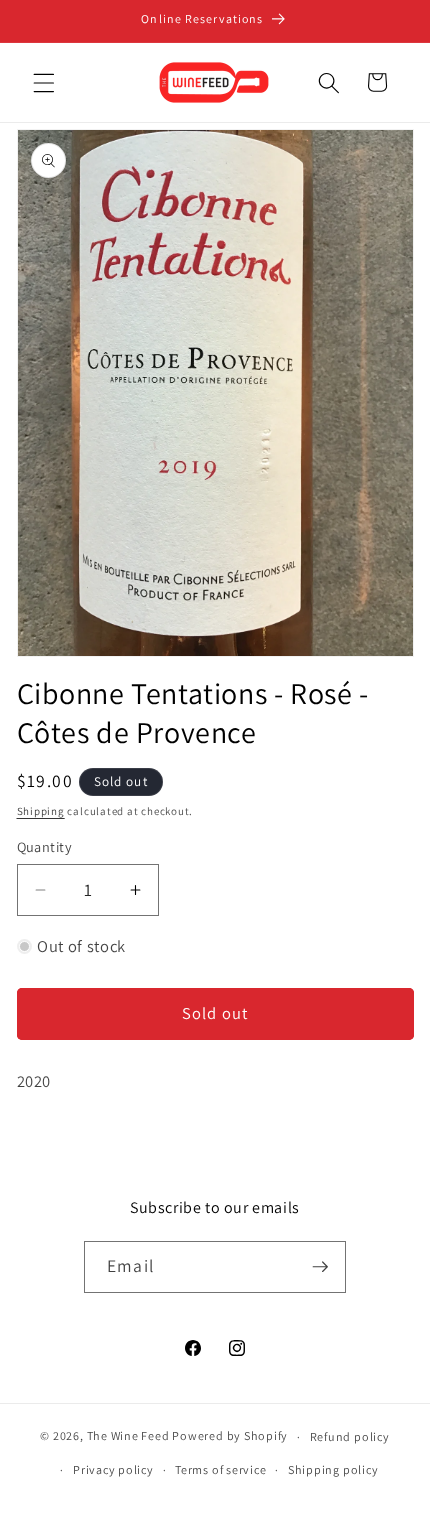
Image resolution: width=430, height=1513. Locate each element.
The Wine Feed (128, 1436)
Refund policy (350, 1436)
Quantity (45, 846)
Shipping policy (333, 1469)
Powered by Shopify (230, 1436)
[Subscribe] (320, 1267)
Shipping (41, 811)
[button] (44, 82)
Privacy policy (113, 1469)
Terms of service (220, 1469)
